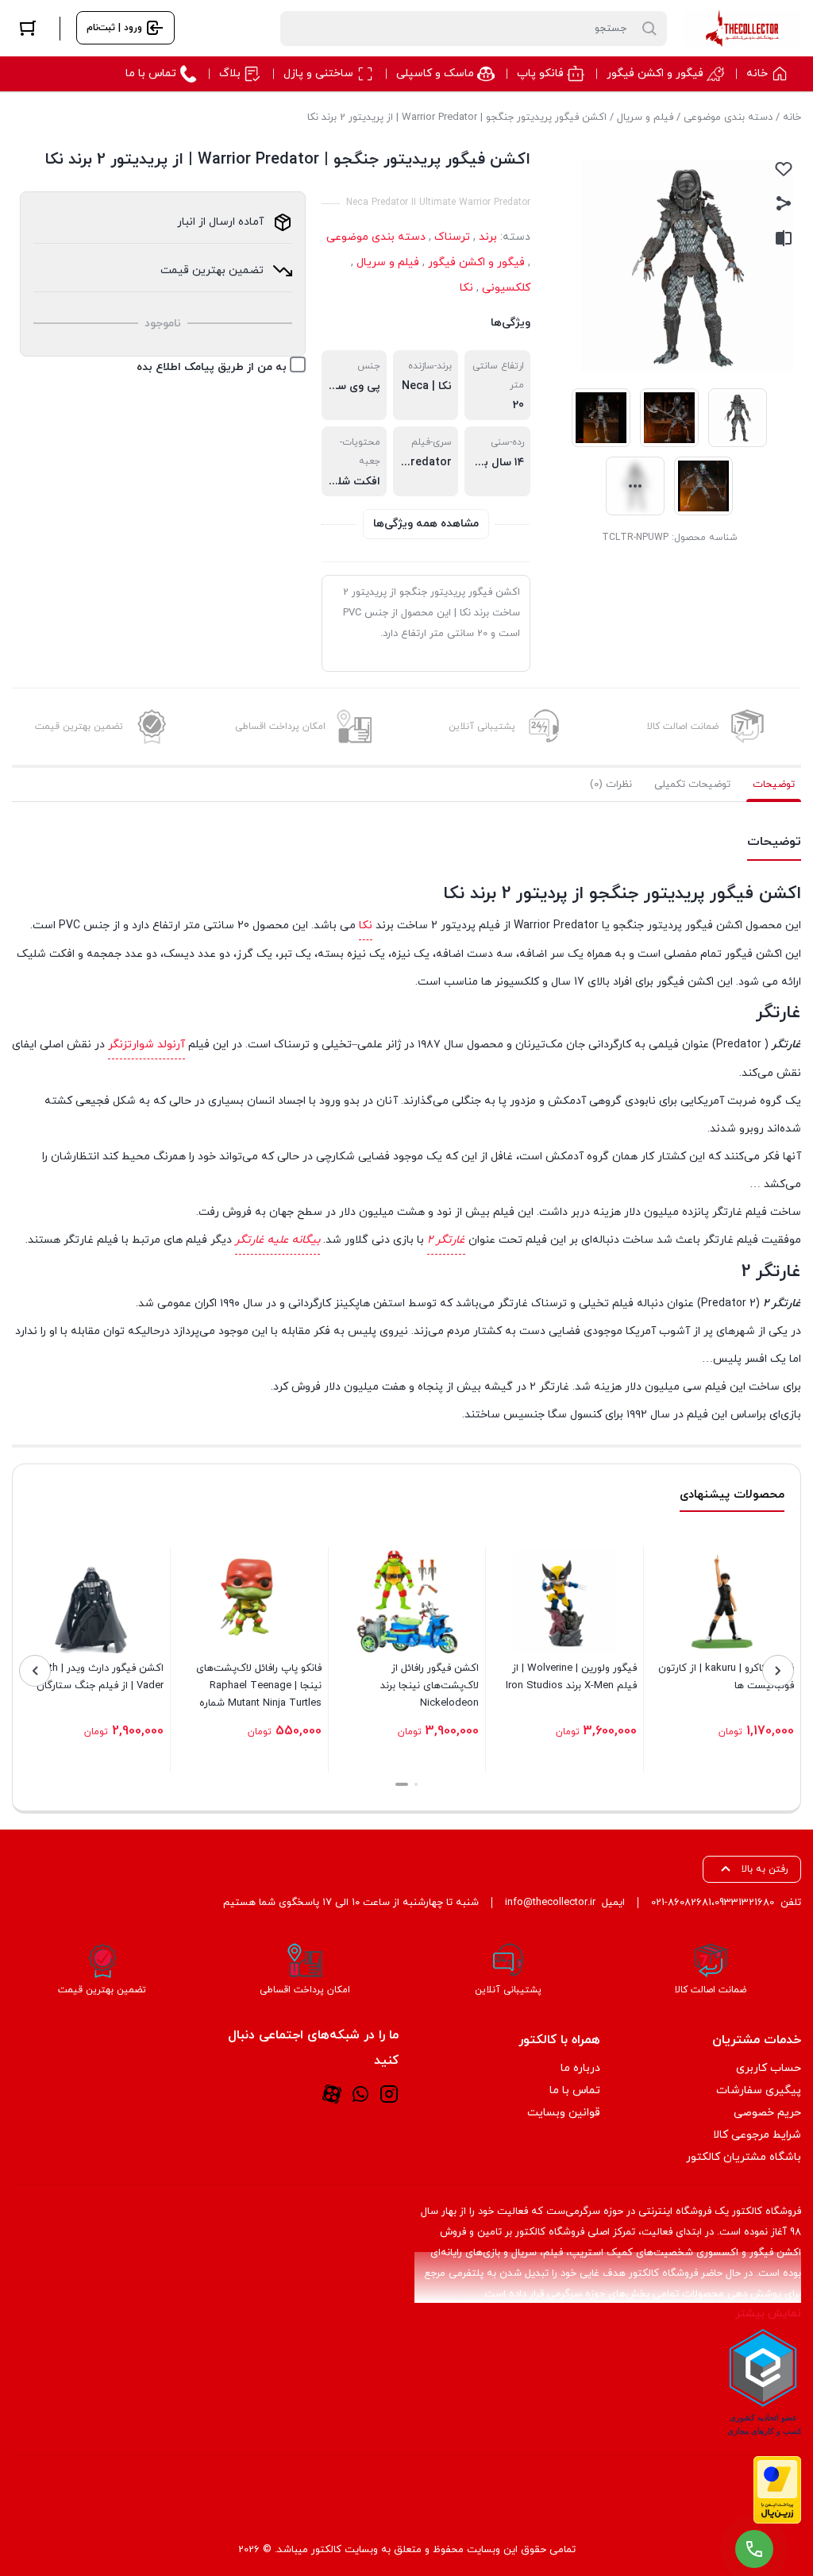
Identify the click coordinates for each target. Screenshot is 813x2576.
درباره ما (580, 2068)
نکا (466, 288)
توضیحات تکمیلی (692, 785)
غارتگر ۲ (446, 1240)
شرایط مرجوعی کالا (757, 2135)
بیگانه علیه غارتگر (277, 1240)
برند (488, 237)
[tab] (774, 785)
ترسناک (452, 237)
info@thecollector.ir (550, 1903)
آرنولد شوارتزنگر (146, 1045)
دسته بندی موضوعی (728, 118)
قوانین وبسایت (564, 2113)
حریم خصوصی (767, 2113)
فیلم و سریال (645, 118)
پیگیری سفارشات (759, 2090)
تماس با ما (575, 2090)
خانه (792, 118)
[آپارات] (332, 2094)
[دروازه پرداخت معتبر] (777, 2490)
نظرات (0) (611, 785)
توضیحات (774, 785)
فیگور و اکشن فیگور (476, 262)
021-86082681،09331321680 (713, 1903)
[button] (416, 1784)
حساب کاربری (769, 2068)
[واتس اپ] (360, 2094)
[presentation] (778, 1671)
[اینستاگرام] (389, 2094)
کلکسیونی (506, 288)
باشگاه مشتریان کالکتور (744, 2157)
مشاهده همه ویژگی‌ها (426, 524)
